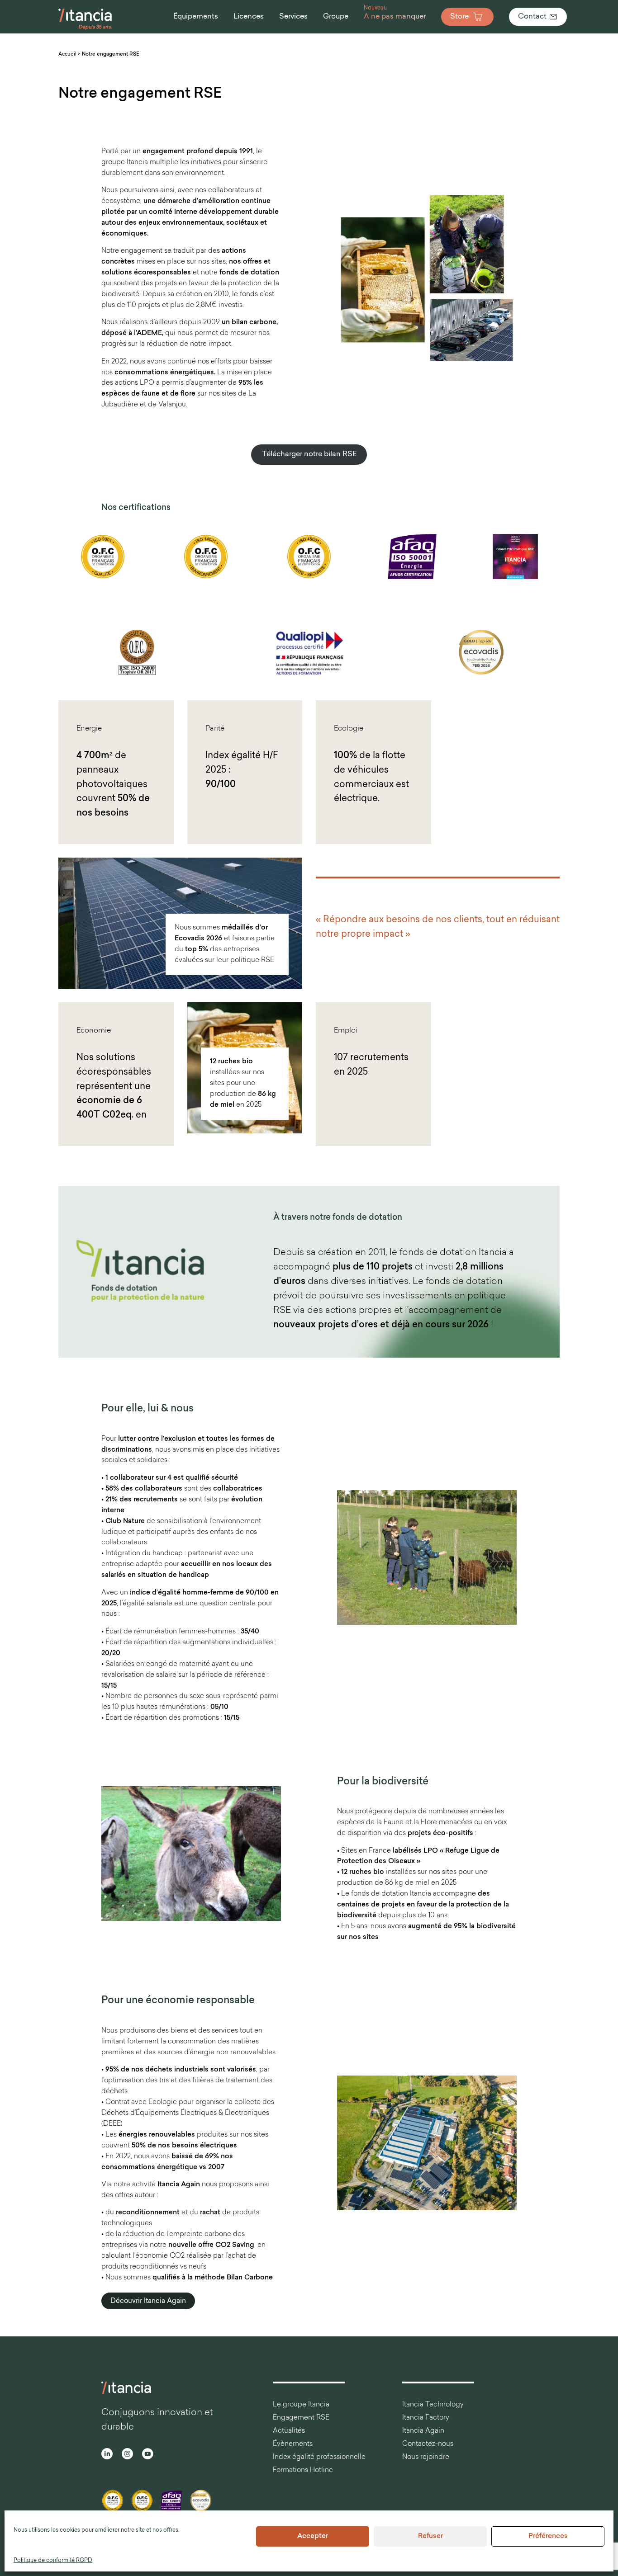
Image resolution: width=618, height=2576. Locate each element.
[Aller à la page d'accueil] (85, 29)
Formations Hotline (303, 2470)
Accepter (313, 2536)
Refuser (430, 2536)
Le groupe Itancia (301, 2405)
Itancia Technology (433, 2405)
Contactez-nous (428, 2444)
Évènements (293, 2444)
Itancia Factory (426, 2418)
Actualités (289, 2431)
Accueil (67, 54)
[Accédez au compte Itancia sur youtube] (148, 2455)
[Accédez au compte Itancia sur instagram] (127, 2455)
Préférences (548, 2536)
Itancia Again (423, 2431)
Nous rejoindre (426, 2457)
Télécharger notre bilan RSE (309, 454)
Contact (532, 17)
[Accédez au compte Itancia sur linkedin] (107, 2455)
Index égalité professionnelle (319, 2457)
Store (459, 17)
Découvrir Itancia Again (148, 2301)
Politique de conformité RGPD (53, 2561)
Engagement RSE (301, 2418)
